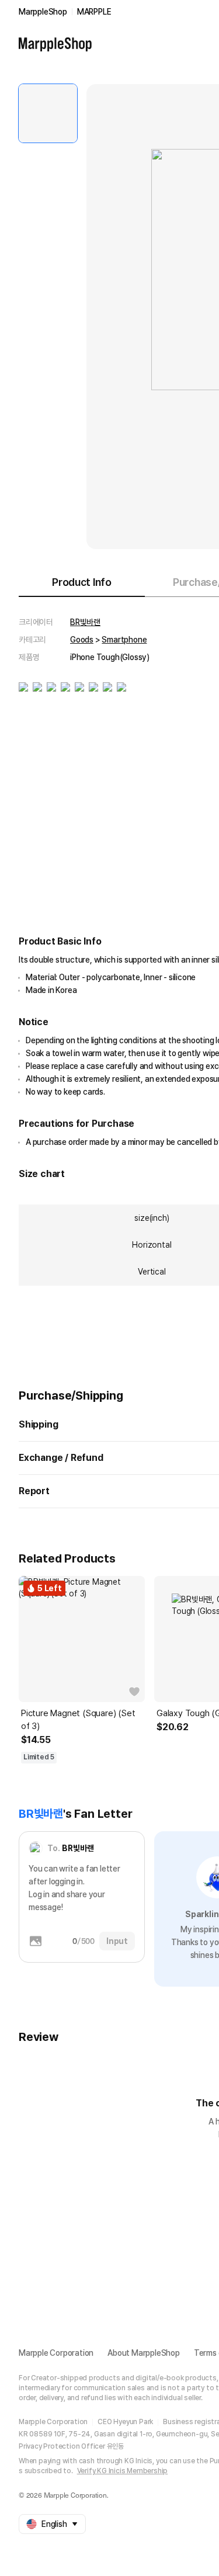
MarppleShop (43, 12)
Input (117, 1941)
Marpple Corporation (56, 2353)
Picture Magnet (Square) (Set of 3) (78, 1720)
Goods (82, 640)
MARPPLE (94, 12)
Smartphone (124, 640)
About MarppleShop (144, 2353)
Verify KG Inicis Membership (123, 2471)
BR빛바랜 (85, 622)
